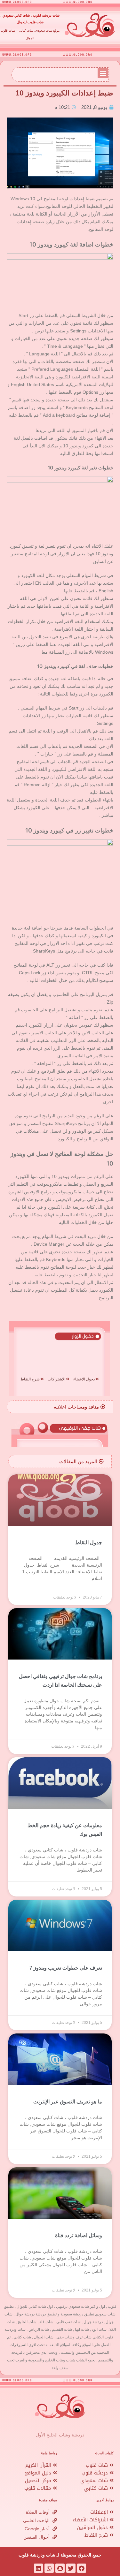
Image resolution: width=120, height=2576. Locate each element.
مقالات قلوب (39, 2488)
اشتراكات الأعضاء (91, 2520)
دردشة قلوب (96, 2473)
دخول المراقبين (93, 2527)
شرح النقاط (97, 2535)
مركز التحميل (39, 2481)
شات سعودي (95, 2481)
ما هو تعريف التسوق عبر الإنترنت (68, 2102)
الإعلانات (100, 2512)
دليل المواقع (39, 2473)
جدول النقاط (89, 1543)
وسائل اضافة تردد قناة (79, 2235)
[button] (103, 73)
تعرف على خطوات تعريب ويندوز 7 (66, 1968)
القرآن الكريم (39, 2465)
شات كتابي (97, 2488)
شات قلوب (98, 2465)
